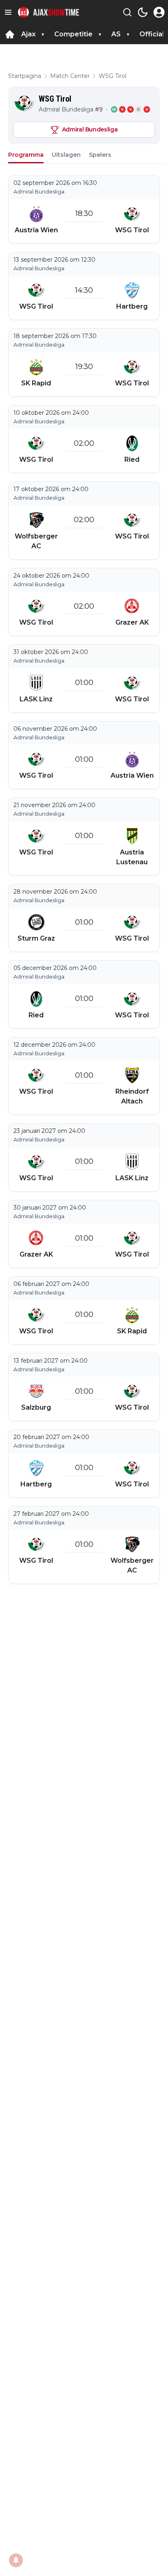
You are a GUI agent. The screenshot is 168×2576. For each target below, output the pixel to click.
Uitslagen (66, 155)
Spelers (100, 155)
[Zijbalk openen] (8, 12)
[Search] (127, 12)
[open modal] (159, 12)
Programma (26, 155)
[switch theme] (143, 12)
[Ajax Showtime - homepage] (49, 12)
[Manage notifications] (16, 2560)
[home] (10, 34)
